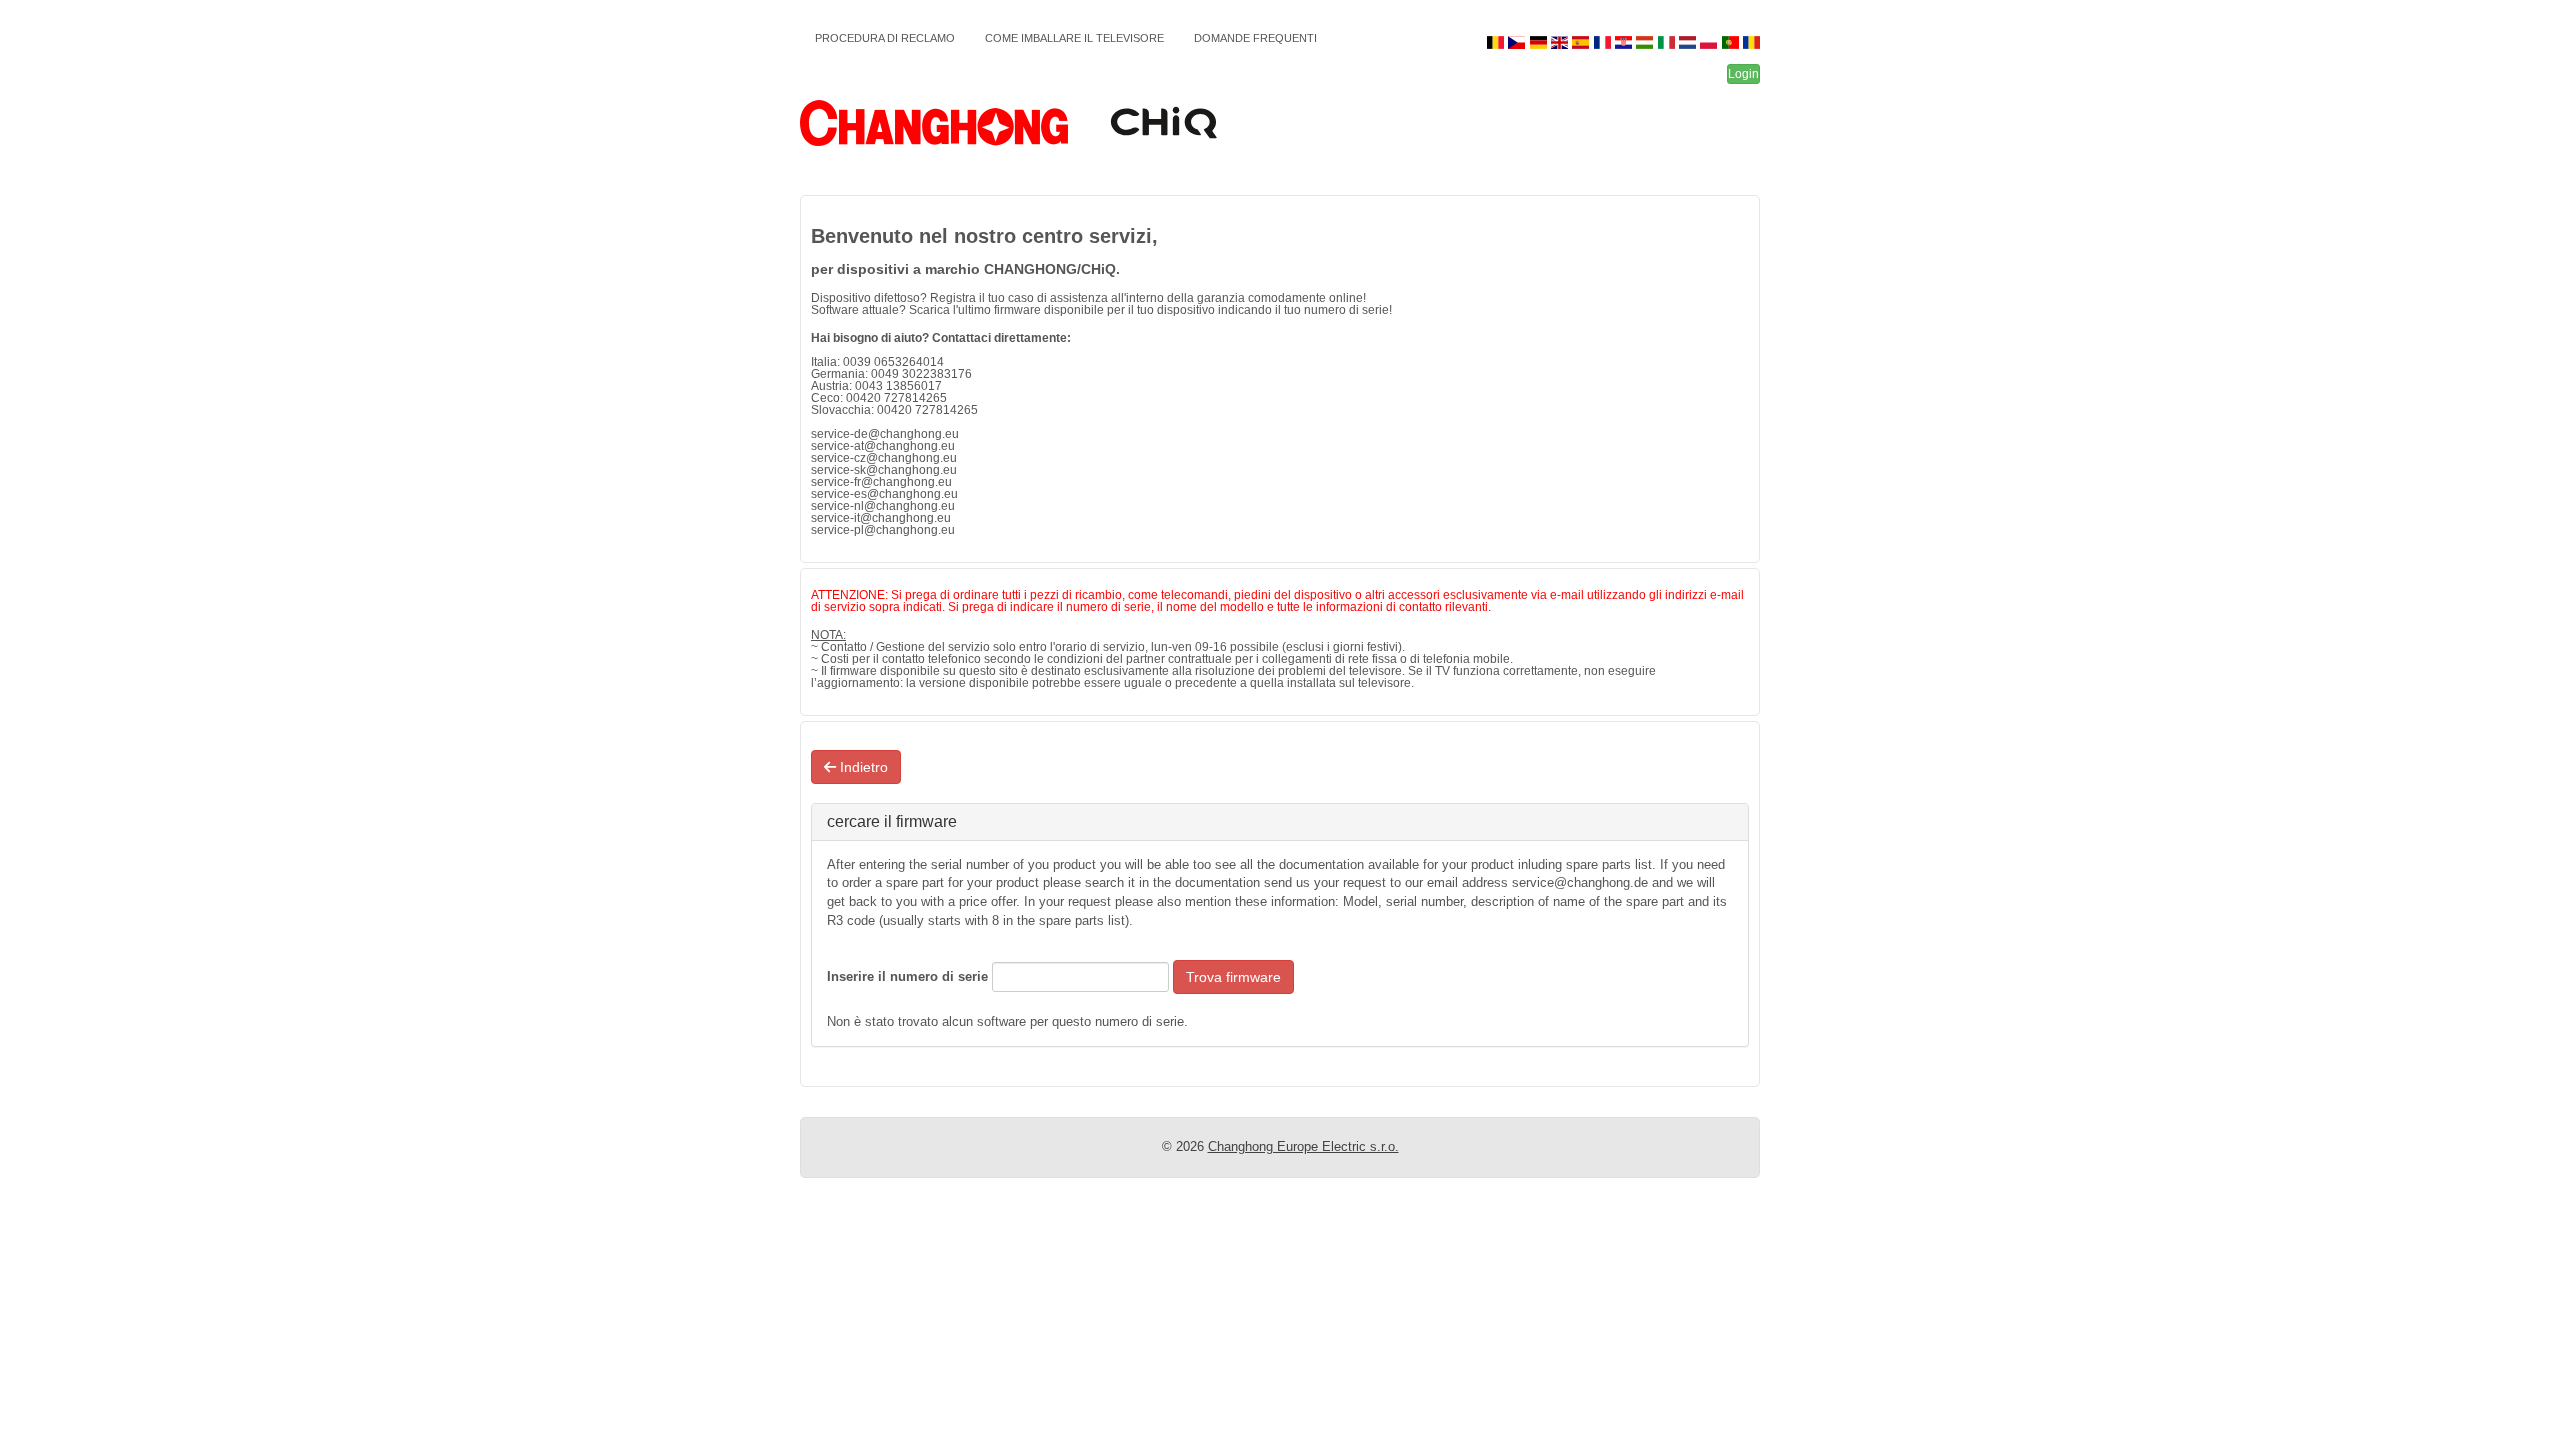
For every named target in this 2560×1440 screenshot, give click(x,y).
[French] (1603, 42)
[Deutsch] (1539, 42)
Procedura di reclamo (885, 38)
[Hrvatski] (1625, 42)
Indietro (862, 767)
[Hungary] (1646, 42)
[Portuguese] (1731, 42)
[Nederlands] (1689, 42)
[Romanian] (1751, 42)
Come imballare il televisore (1074, 38)
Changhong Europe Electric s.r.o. (1303, 1146)
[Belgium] (1497, 42)
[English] (1561, 42)
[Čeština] (1518, 42)
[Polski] (1710, 42)
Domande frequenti (1255, 38)
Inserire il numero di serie (907, 976)
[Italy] (1667, 42)
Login (1743, 74)
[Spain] (1582, 42)
